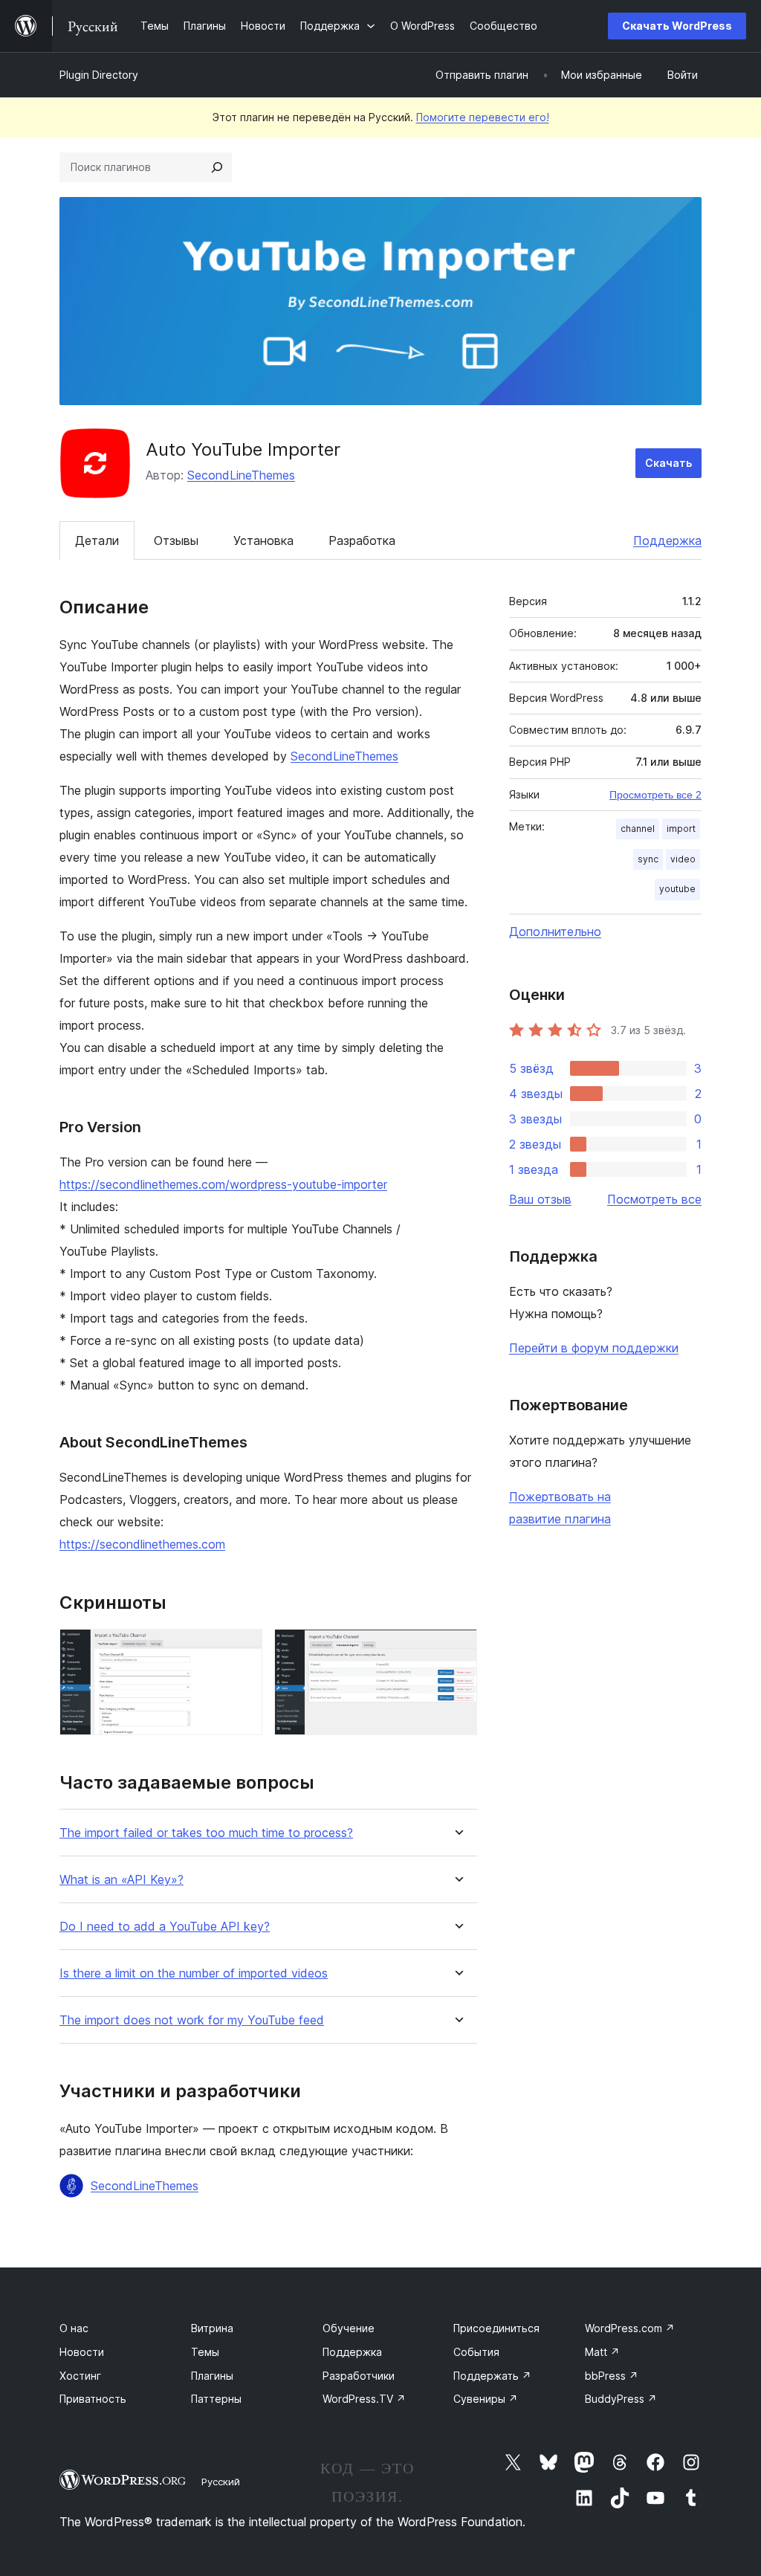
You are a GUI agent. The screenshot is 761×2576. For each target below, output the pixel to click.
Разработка (362, 540)
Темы (205, 2352)
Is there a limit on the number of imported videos (194, 1973)
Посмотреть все (654, 1199)
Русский (221, 2482)
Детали (97, 540)
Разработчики (359, 2376)
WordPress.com (630, 2328)
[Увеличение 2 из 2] (457, 1649)
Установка (263, 540)
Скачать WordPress (677, 26)
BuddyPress (621, 2399)
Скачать (668, 463)
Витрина (212, 2328)
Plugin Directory (99, 75)
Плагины (212, 2376)
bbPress (612, 2376)
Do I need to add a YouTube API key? (165, 1927)
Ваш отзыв (540, 1199)
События (476, 2352)
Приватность (93, 2399)
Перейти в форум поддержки (594, 1348)
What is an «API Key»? (122, 1880)
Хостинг (80, 2376)
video (683, 859)
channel (638, 829)
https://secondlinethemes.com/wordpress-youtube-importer (223, 1184)
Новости (82, 2352)
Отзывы (176, 540)
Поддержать (492, 2376)
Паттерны (216, 2399)
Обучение (349, 2328)
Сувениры (486, 2399)
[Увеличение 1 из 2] (242, 1649)
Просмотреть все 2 (655, 795)
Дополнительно (555, 932)
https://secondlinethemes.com (142, 1544)
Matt (602, 2352)
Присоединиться (496, 2328)
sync (648, 859)
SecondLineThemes (241, 475)
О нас (74, 2328)
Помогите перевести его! (483, 117)
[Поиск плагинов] (217, 167)
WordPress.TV (364, 2399)
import (681, 829)
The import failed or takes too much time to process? (206, 1833)
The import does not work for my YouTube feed (192, 2020)
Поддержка (667, 540)
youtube (677, 889)
